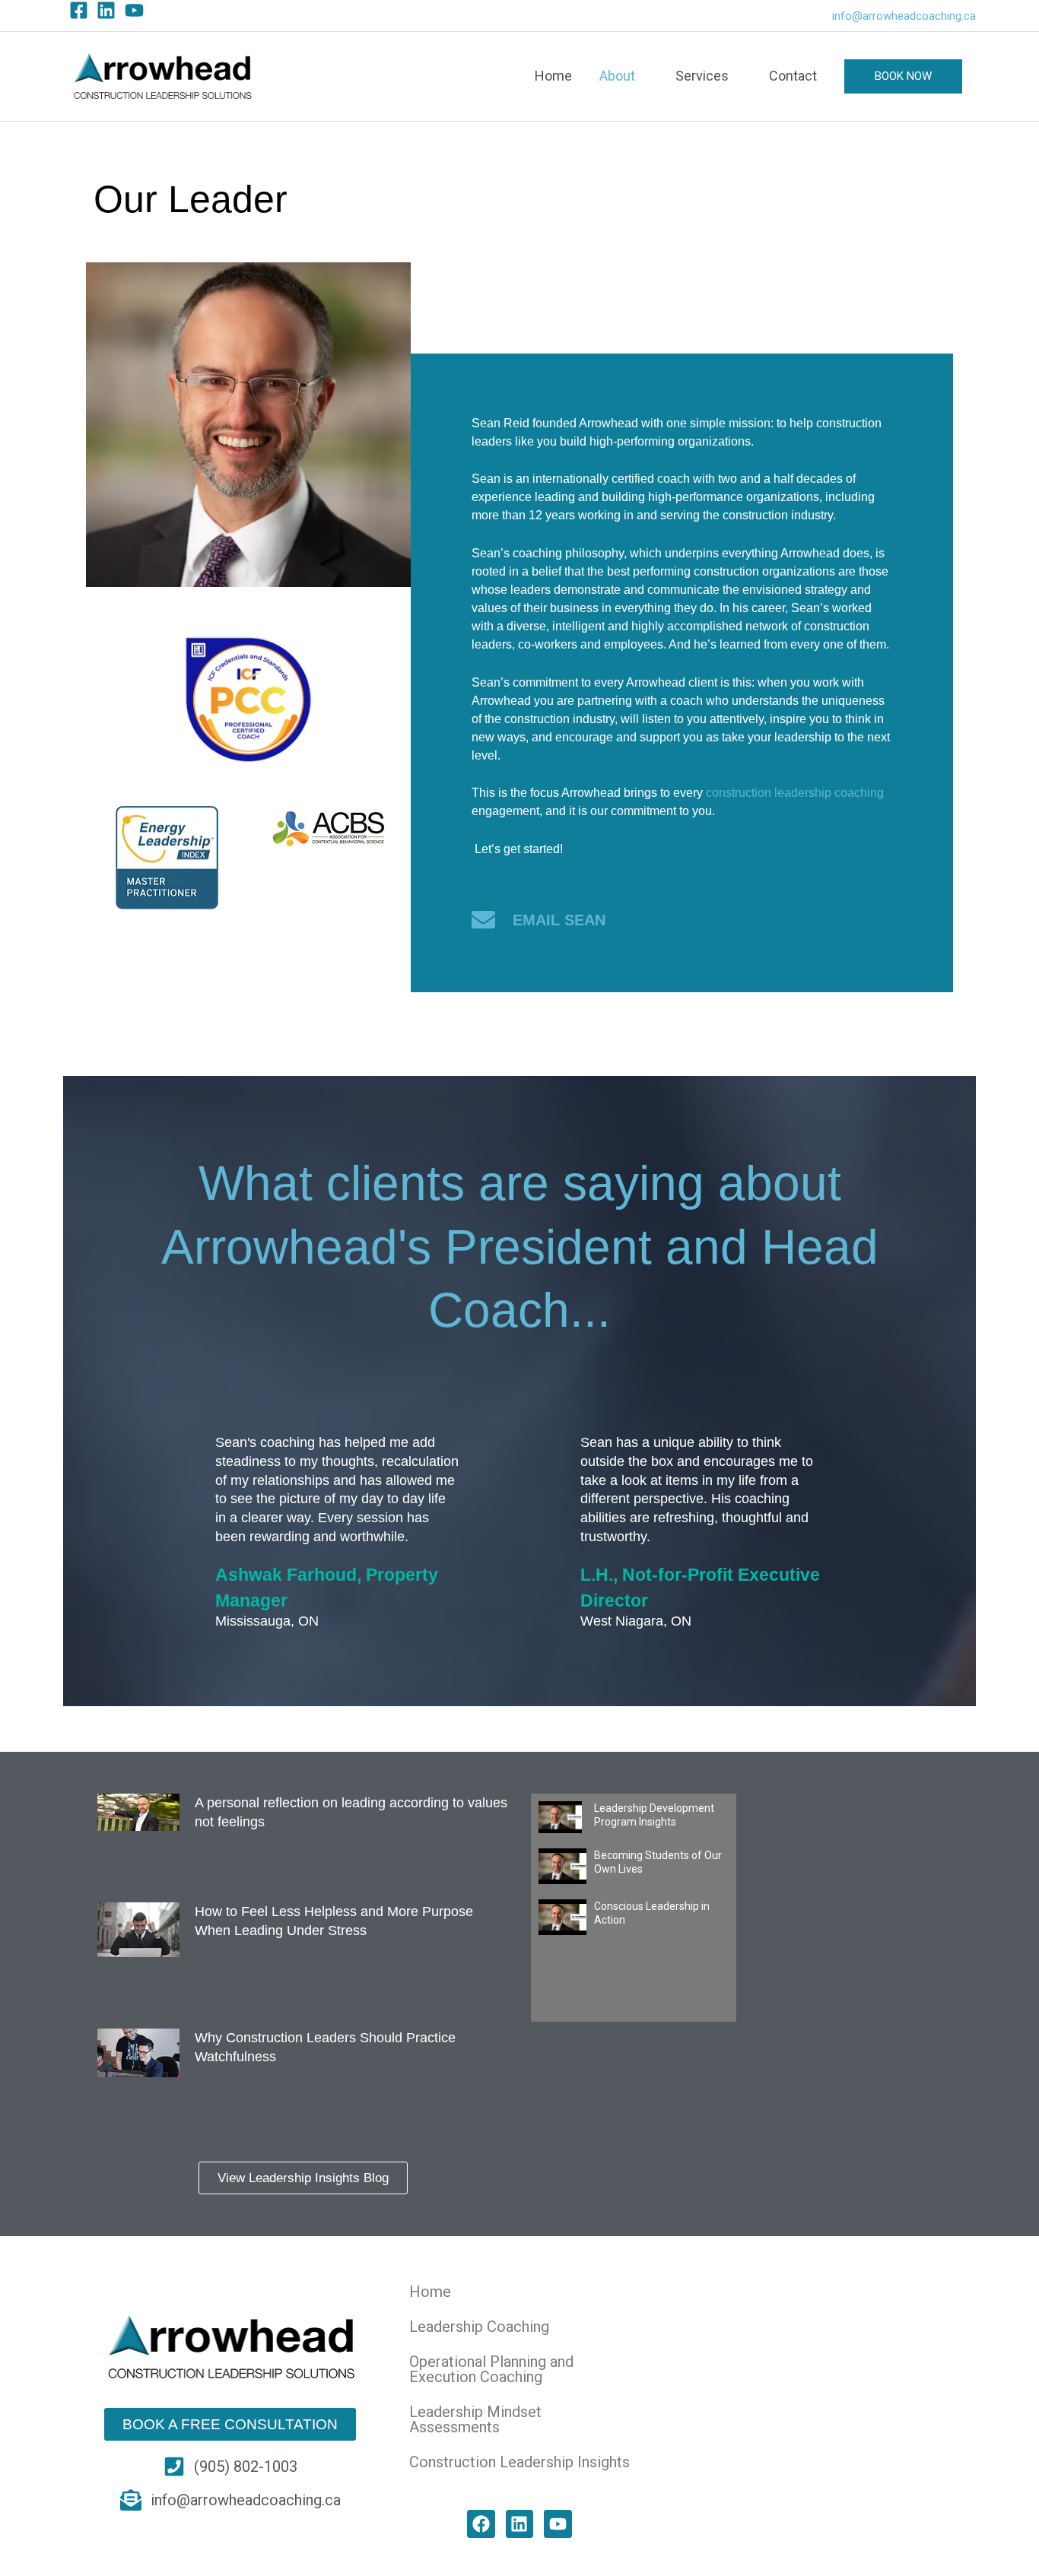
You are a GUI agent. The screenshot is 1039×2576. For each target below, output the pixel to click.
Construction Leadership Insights (519, 2462)
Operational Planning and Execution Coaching (491, 2369)
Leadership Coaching (479, 2327)
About (617, 76)
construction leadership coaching (795, 793)
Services (702, 76)
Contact (793, 76)
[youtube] (137, 10)
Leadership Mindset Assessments (475, 2419)
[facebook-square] (82, 10)
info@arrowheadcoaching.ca (904, 16)
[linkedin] (109, 10)
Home (553, 76)
